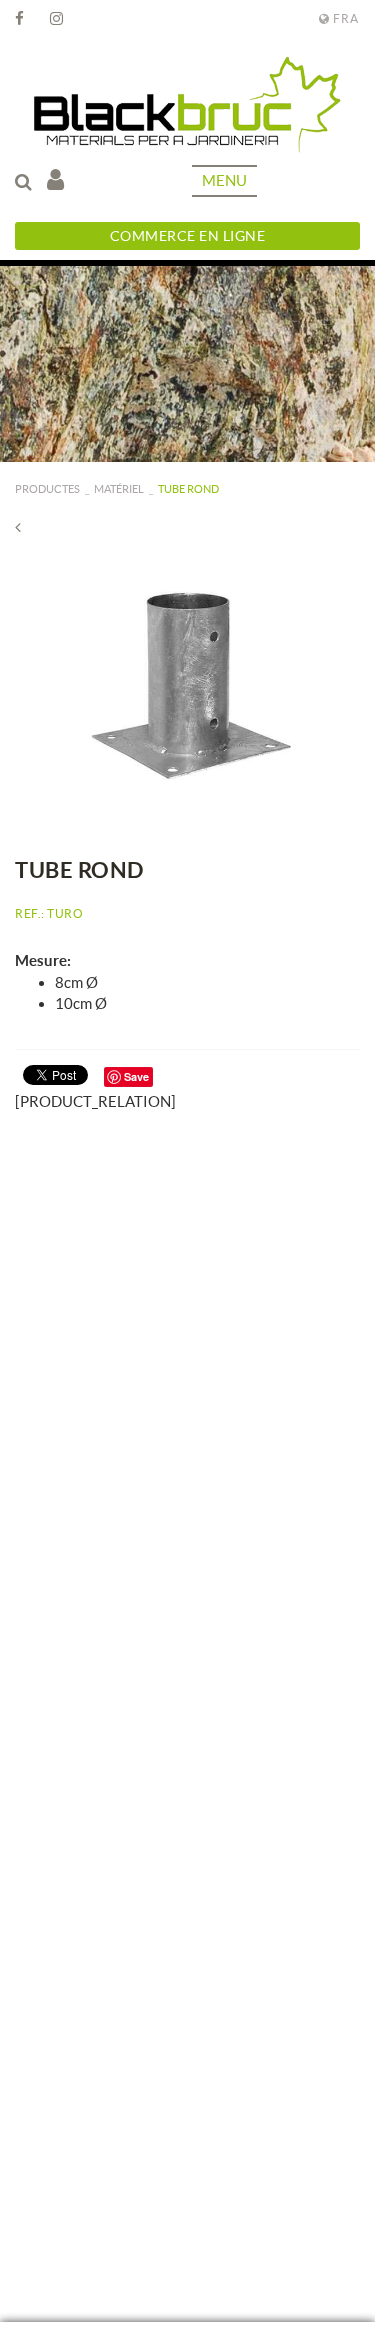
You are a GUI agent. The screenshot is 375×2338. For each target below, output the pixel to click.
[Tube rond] (187, 682)
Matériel (119, 489)
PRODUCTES (47, 489)
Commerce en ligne (188, 236)
